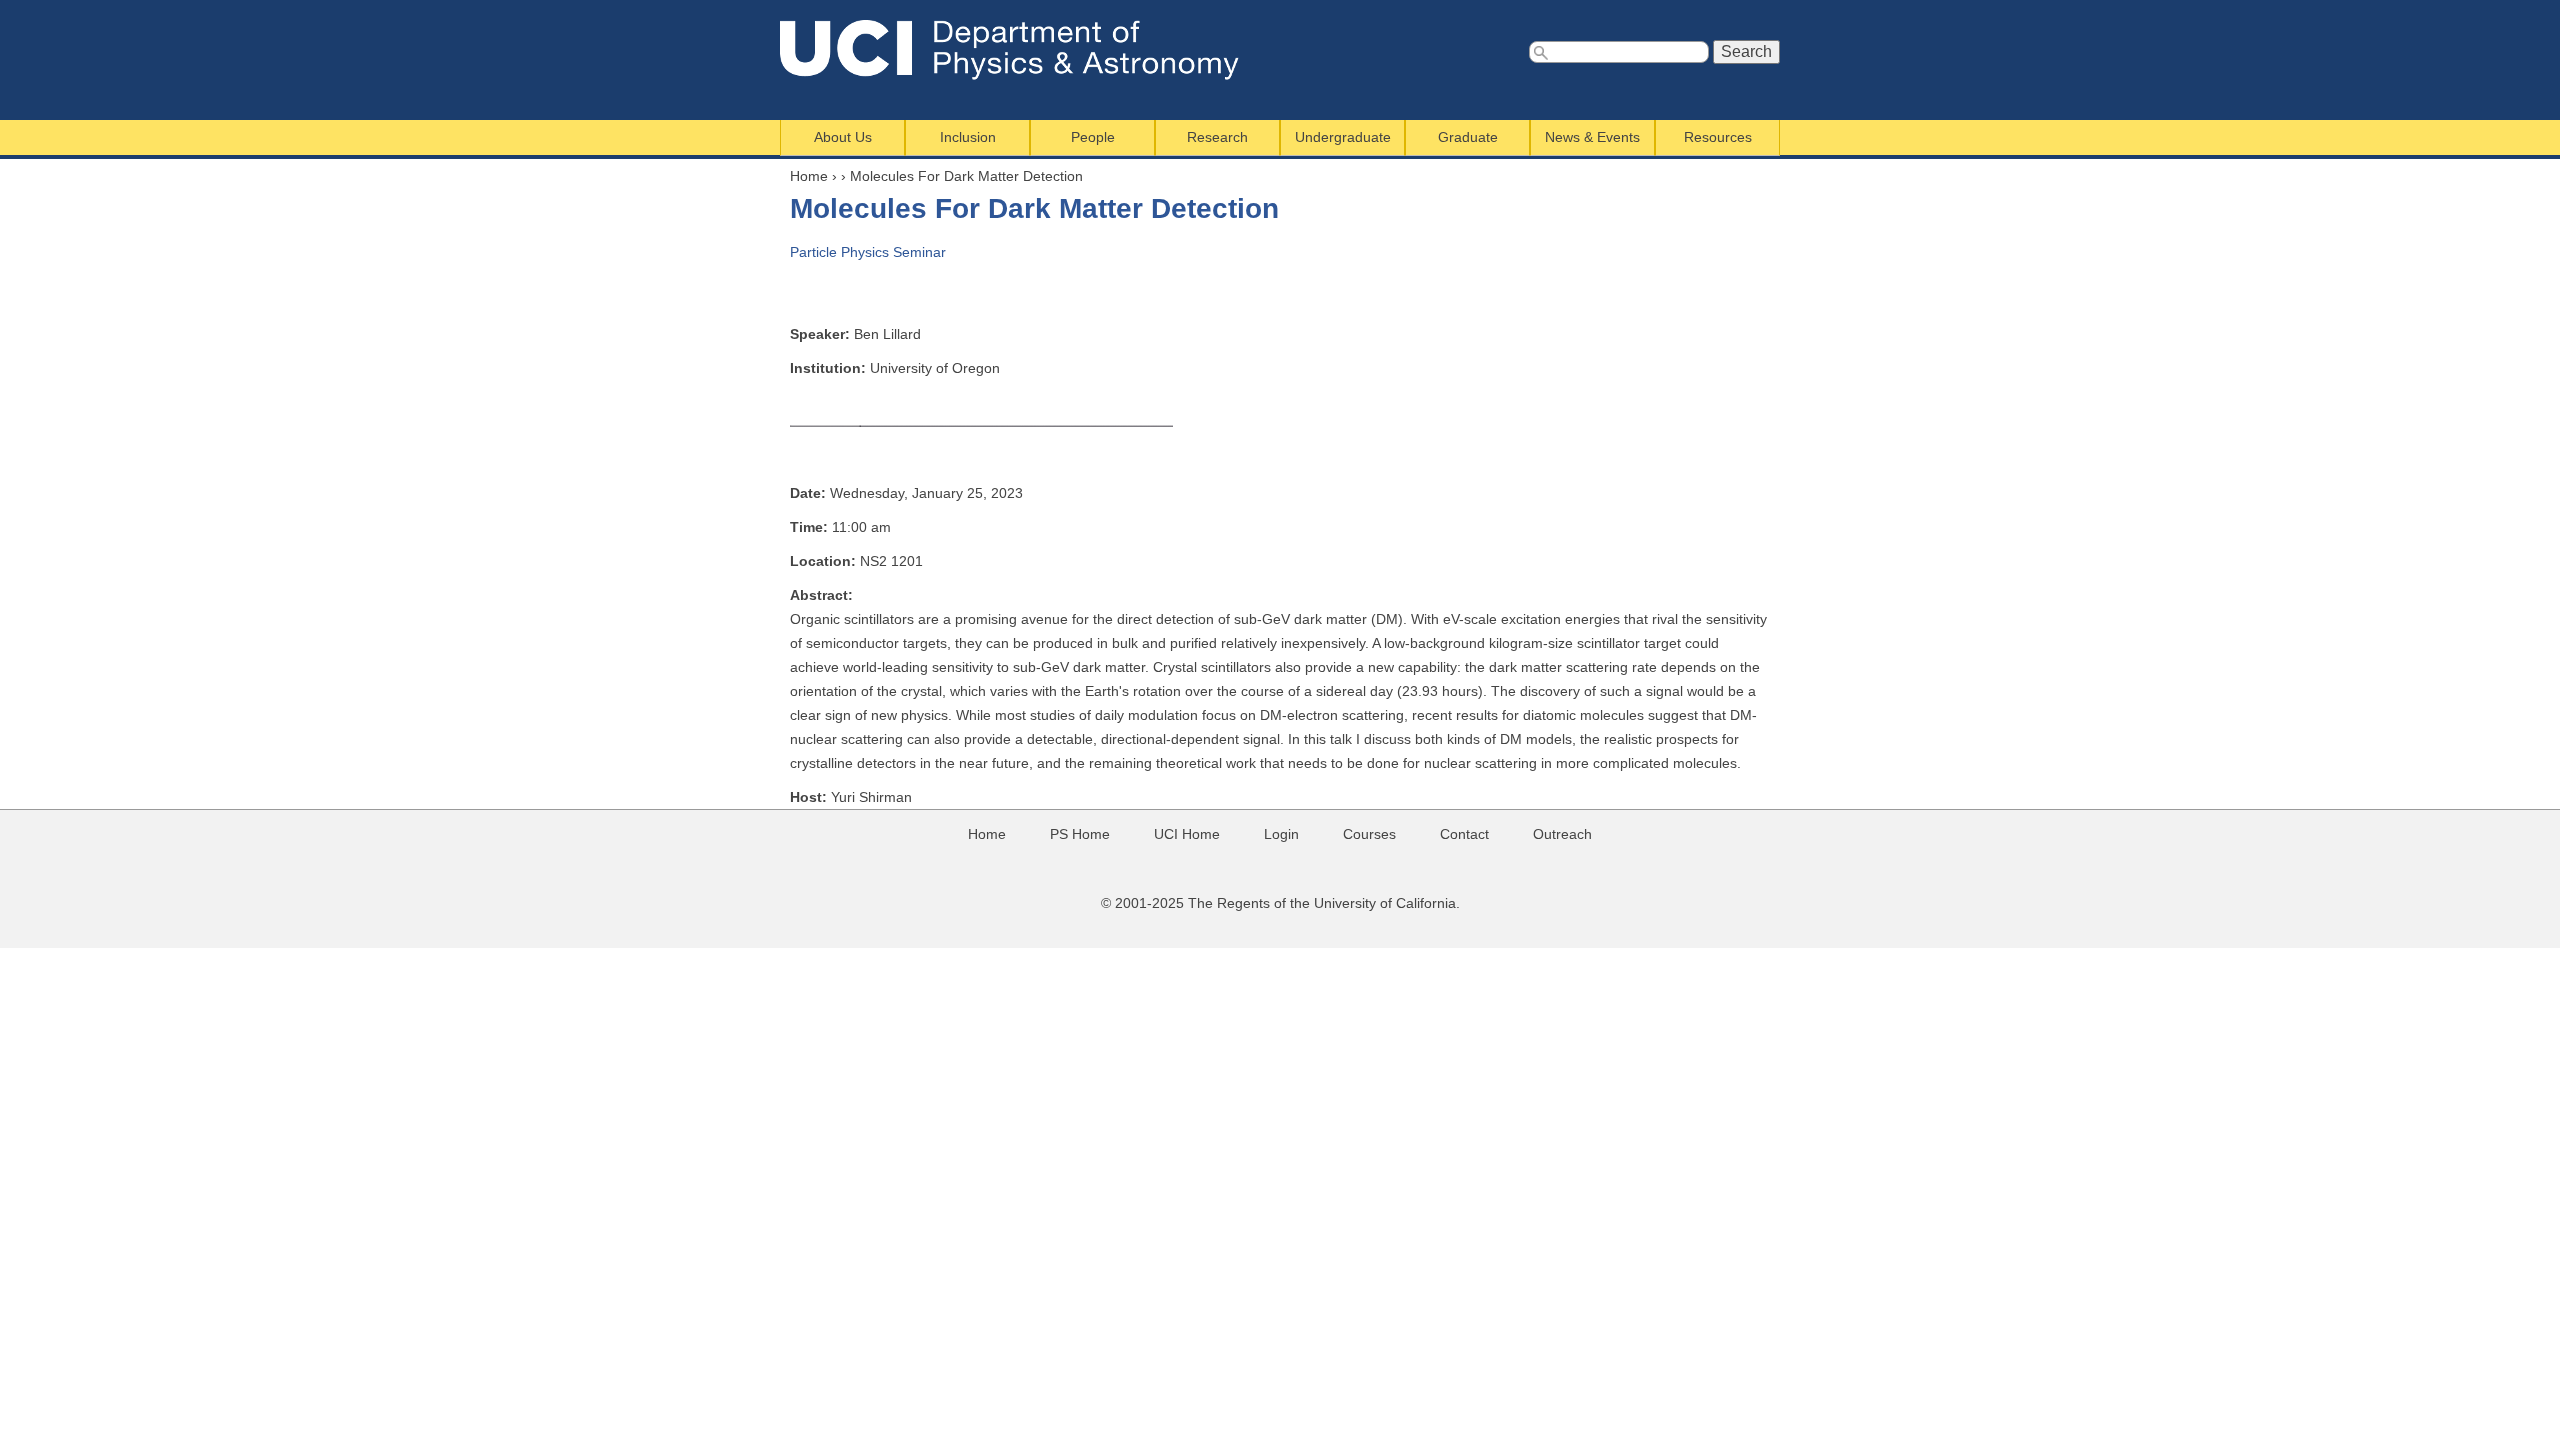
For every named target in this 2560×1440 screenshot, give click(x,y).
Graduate (1468, 137)
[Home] (1023, 50)
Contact (1464, 834)
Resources (1718, 137)
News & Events (1592, 137)
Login (1281, 834)
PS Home (1080, 834)
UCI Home (1187, 834)
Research (1217, 137)
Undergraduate (1343, 137)
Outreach (1562, 834)
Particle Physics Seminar (868, 252)
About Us (843, 137)
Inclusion (968, 137)
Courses (1369, 834)
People (1093, 137)
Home (809, 176)
